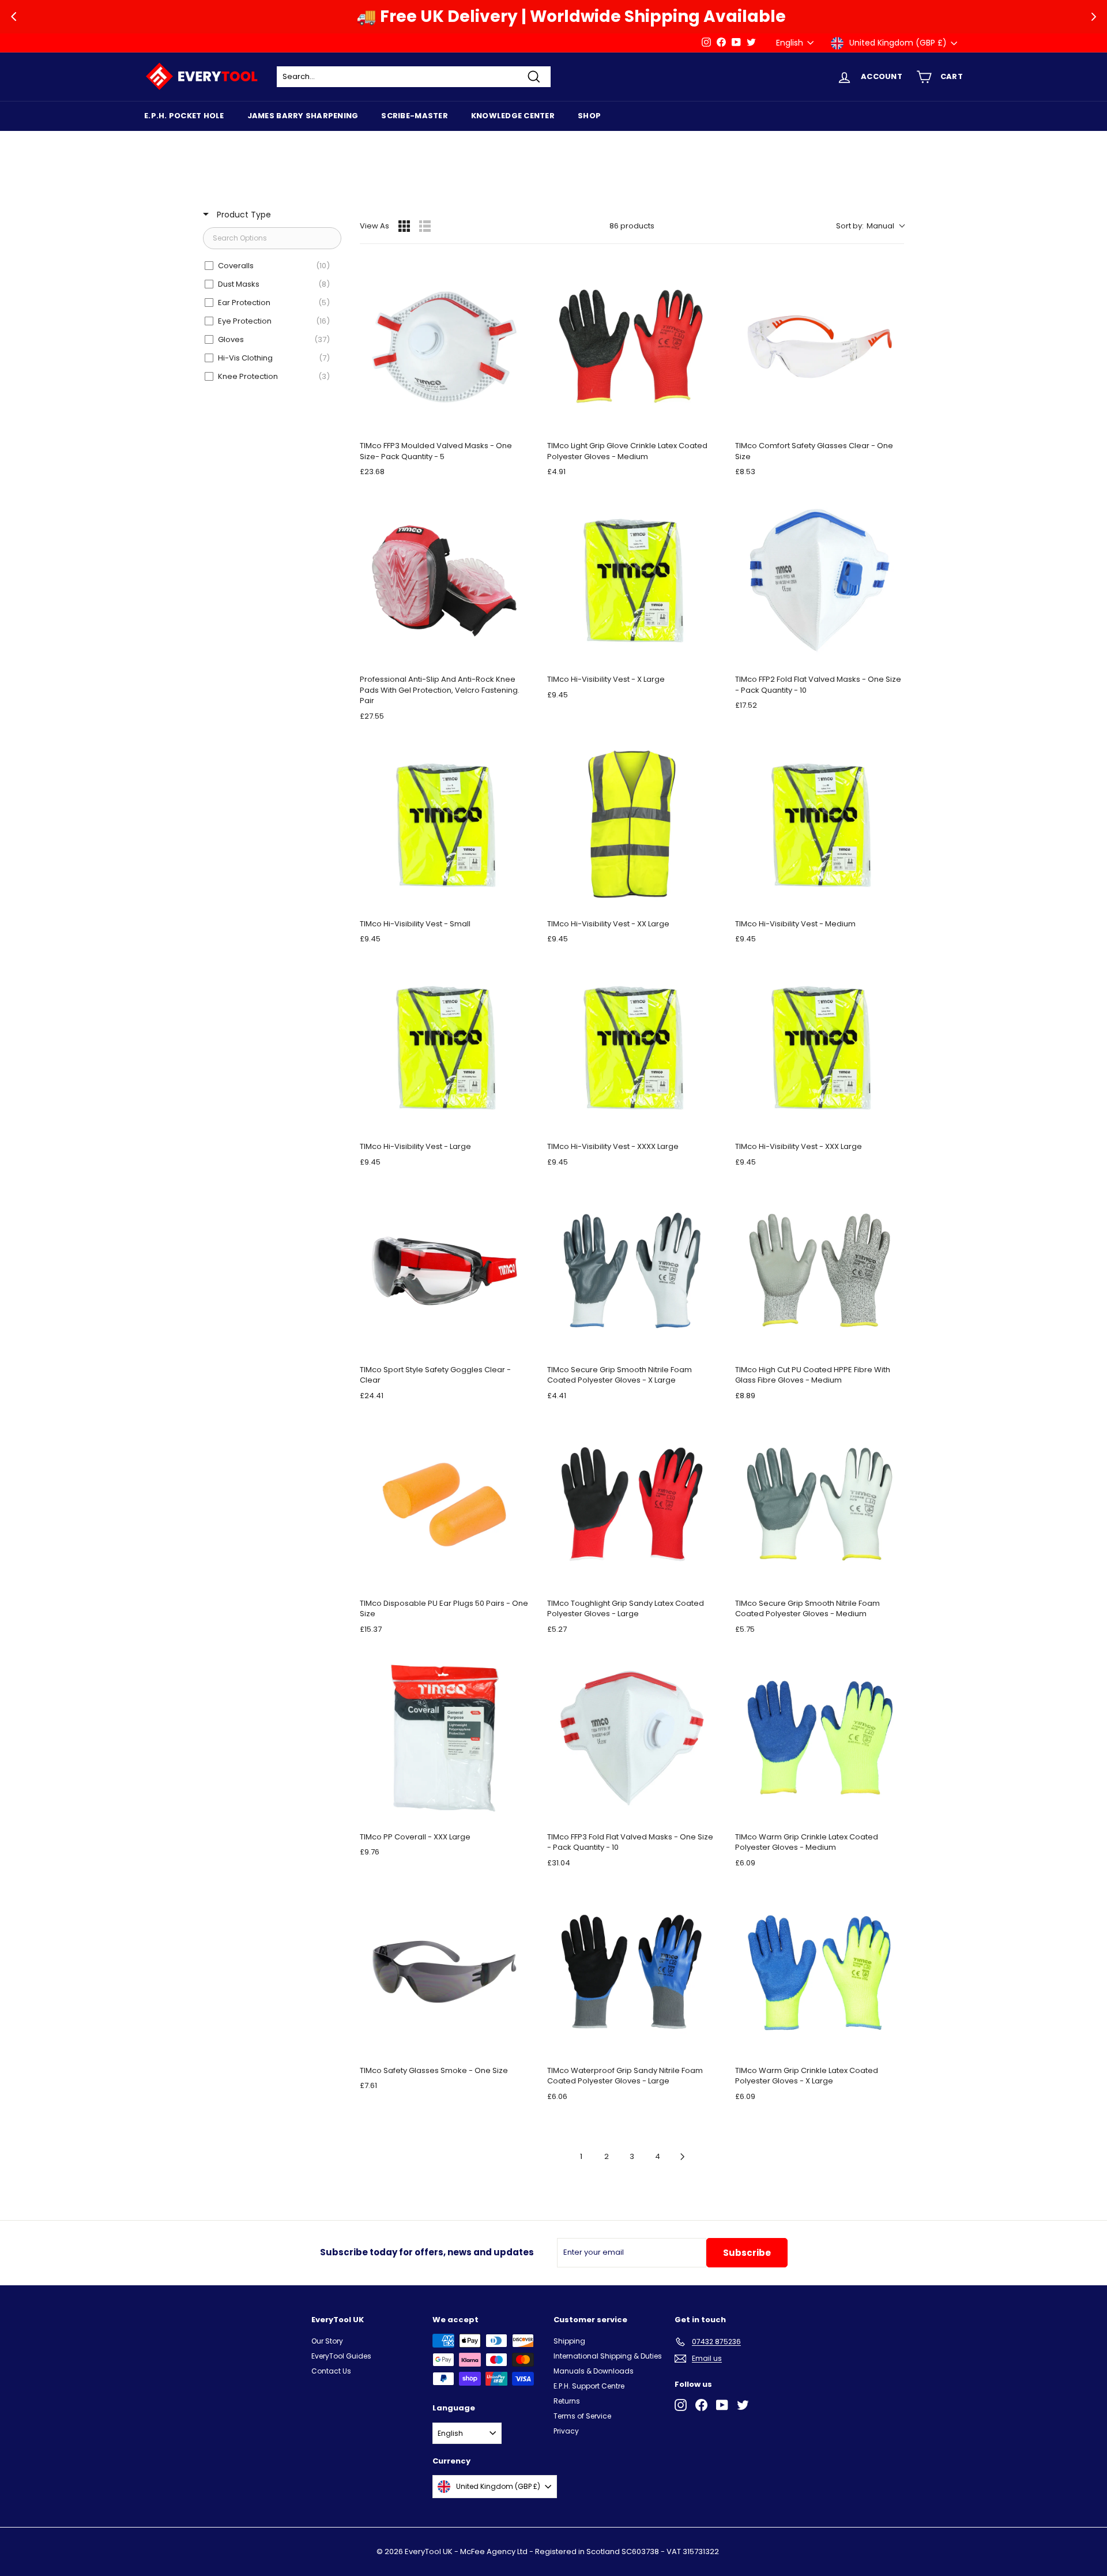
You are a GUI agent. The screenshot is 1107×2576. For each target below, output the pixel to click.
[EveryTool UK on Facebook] (701, 2405)
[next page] (683, 2157)
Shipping (569, 2341)
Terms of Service (582, 2416)
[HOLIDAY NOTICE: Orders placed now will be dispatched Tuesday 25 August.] (419, 43)
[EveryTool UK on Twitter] (743, 2405)
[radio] (404, 226)
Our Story (327, 2341)
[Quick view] (517, 420)
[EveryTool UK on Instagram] (681, 2405)
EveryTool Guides (341, 2356)
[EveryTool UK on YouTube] (722, 2405)
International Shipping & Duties (608, 2356)
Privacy (566, 2431)
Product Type (243, 215)
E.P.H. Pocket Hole (184, 116)
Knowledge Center (513, 116)
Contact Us (331, 2371)
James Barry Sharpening (303, 116)
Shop (589, 116)
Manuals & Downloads (594, 2371)
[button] (870, 226)
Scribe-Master (414, 116)
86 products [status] (632, 226)
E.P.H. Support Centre (589, 2386)
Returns (567, 2401)
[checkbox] (270, 266)
